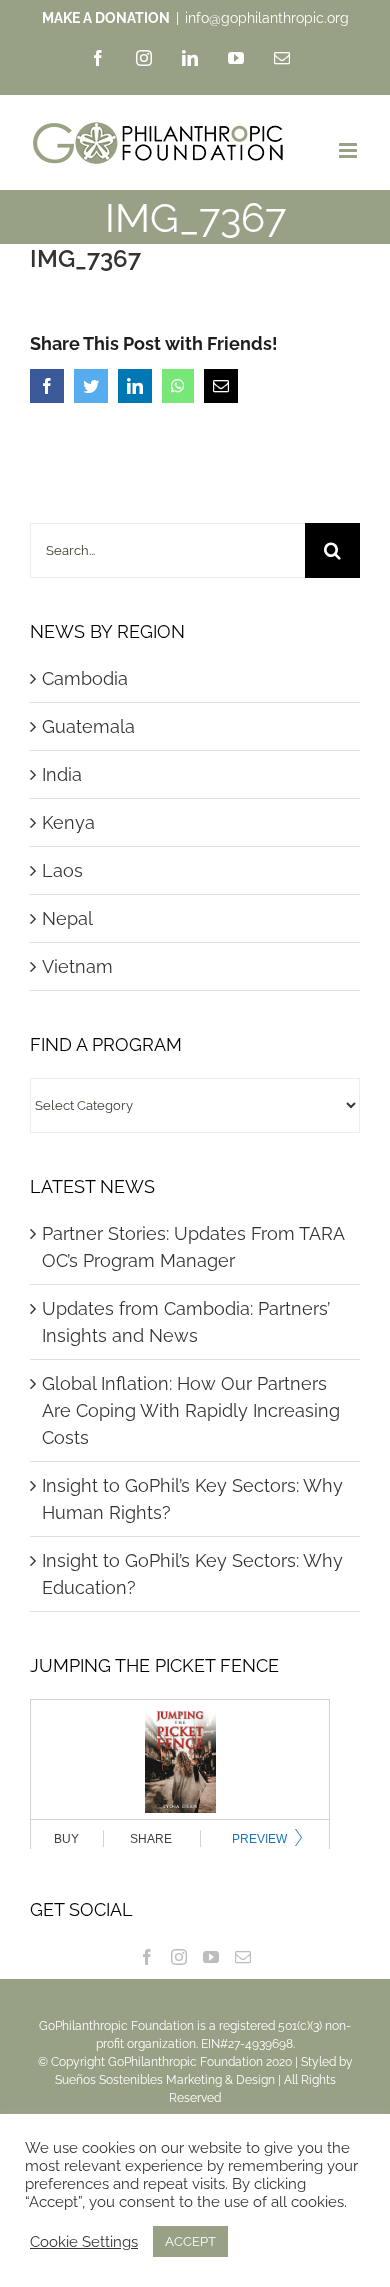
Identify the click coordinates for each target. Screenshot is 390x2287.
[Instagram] (179, 1957)
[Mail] (243, 1957)
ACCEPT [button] (190, 2241)
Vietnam (77, 966)
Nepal (67, 918)
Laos (62, 870)
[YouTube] (211, 1957)
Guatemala (88, 726)
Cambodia (85, 678)
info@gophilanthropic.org (267, 18)
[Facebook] (147, 1957)
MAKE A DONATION (106, 18)
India (62, 774)
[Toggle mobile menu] (349, 150)
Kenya (68, 822)
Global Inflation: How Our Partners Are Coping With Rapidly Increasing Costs (191, 1410)
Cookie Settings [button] (84, 2241)
